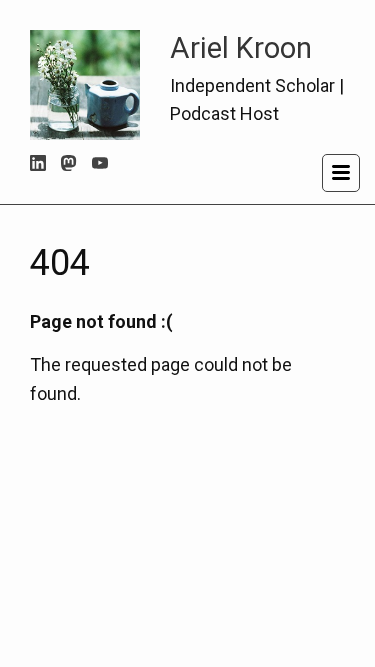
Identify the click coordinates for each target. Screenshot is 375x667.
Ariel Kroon (241, 48)
